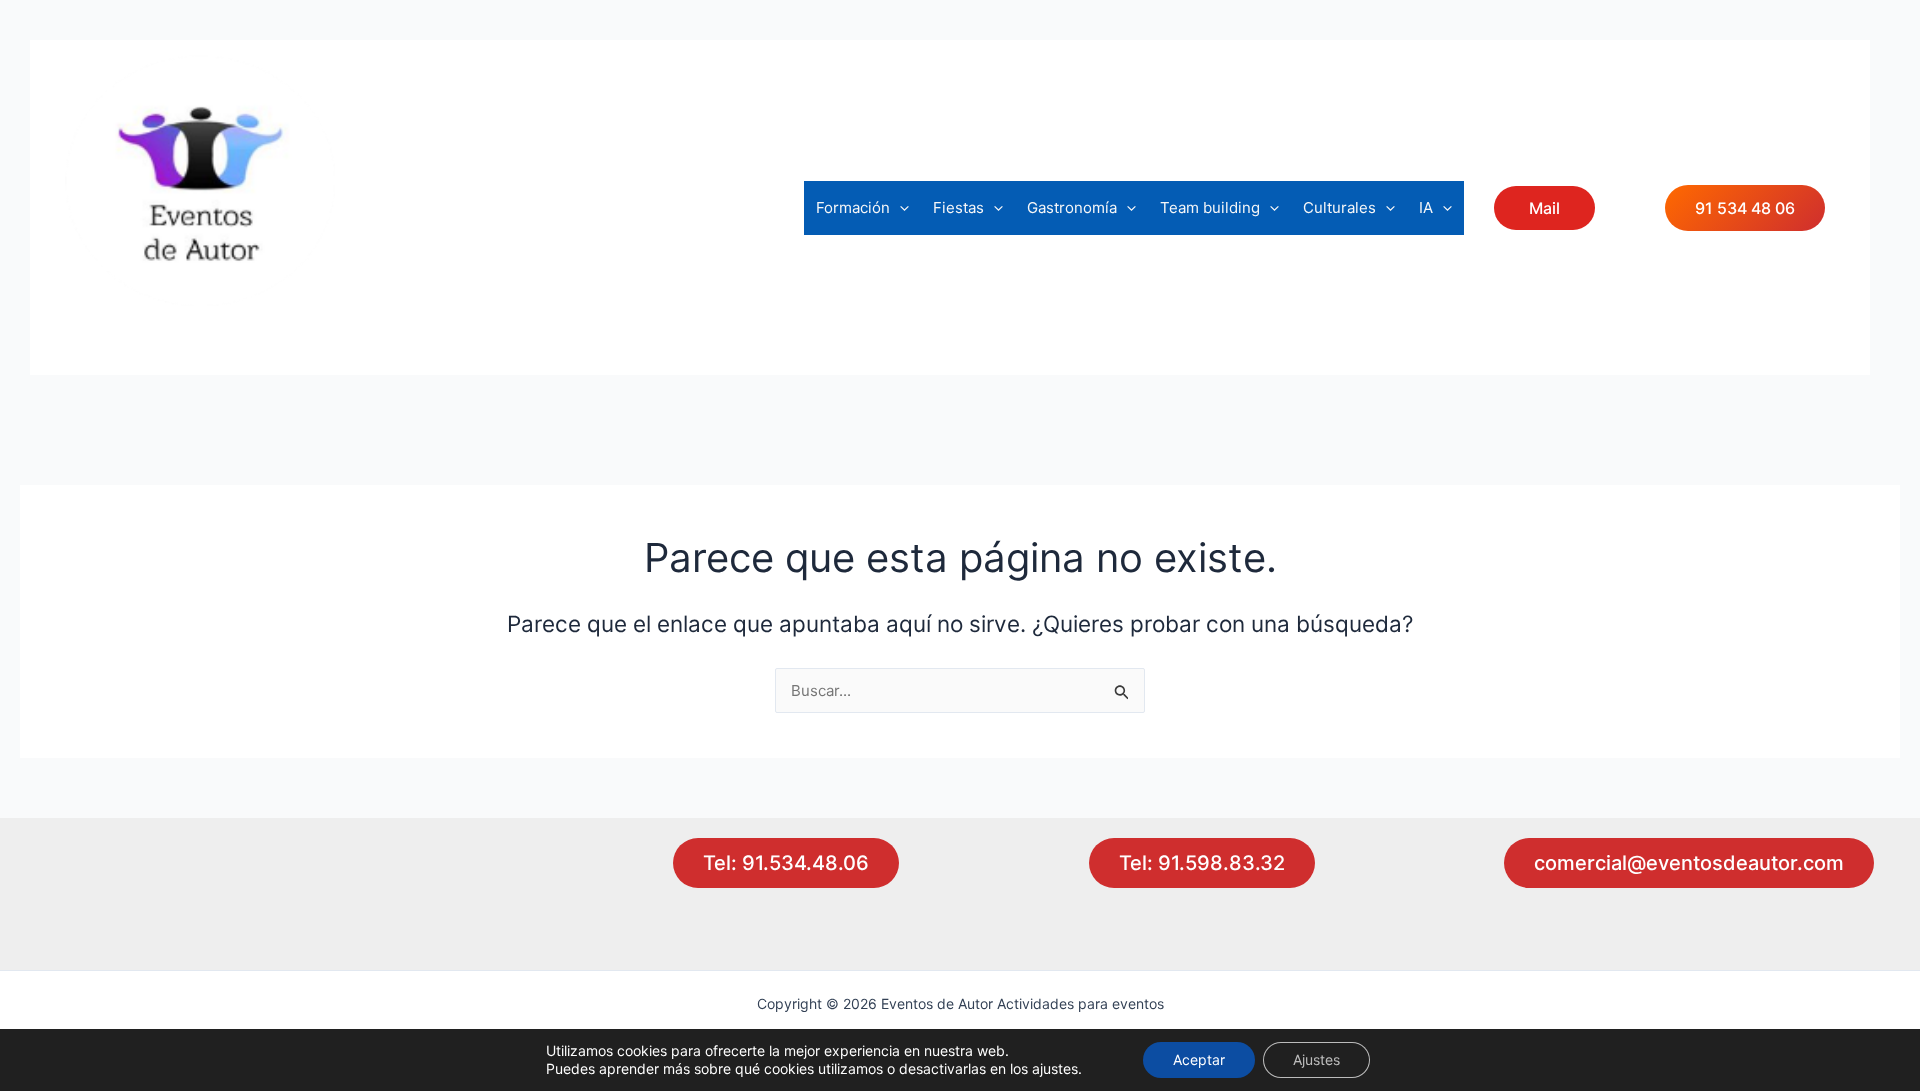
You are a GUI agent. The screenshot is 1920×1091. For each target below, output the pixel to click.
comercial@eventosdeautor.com (1689, 863)
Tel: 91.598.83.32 (1202, 863)
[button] (899, 208)
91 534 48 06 (1745, 208)
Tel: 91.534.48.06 (786, 863)
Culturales (1339, 207)
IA (1426, 207)
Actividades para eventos (220, 321)
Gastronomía (1072, 207)
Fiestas (958, 207)
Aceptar (1199, 1059)
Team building (1210, 207)
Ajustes (1316, 1059)
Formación (853, 207)
